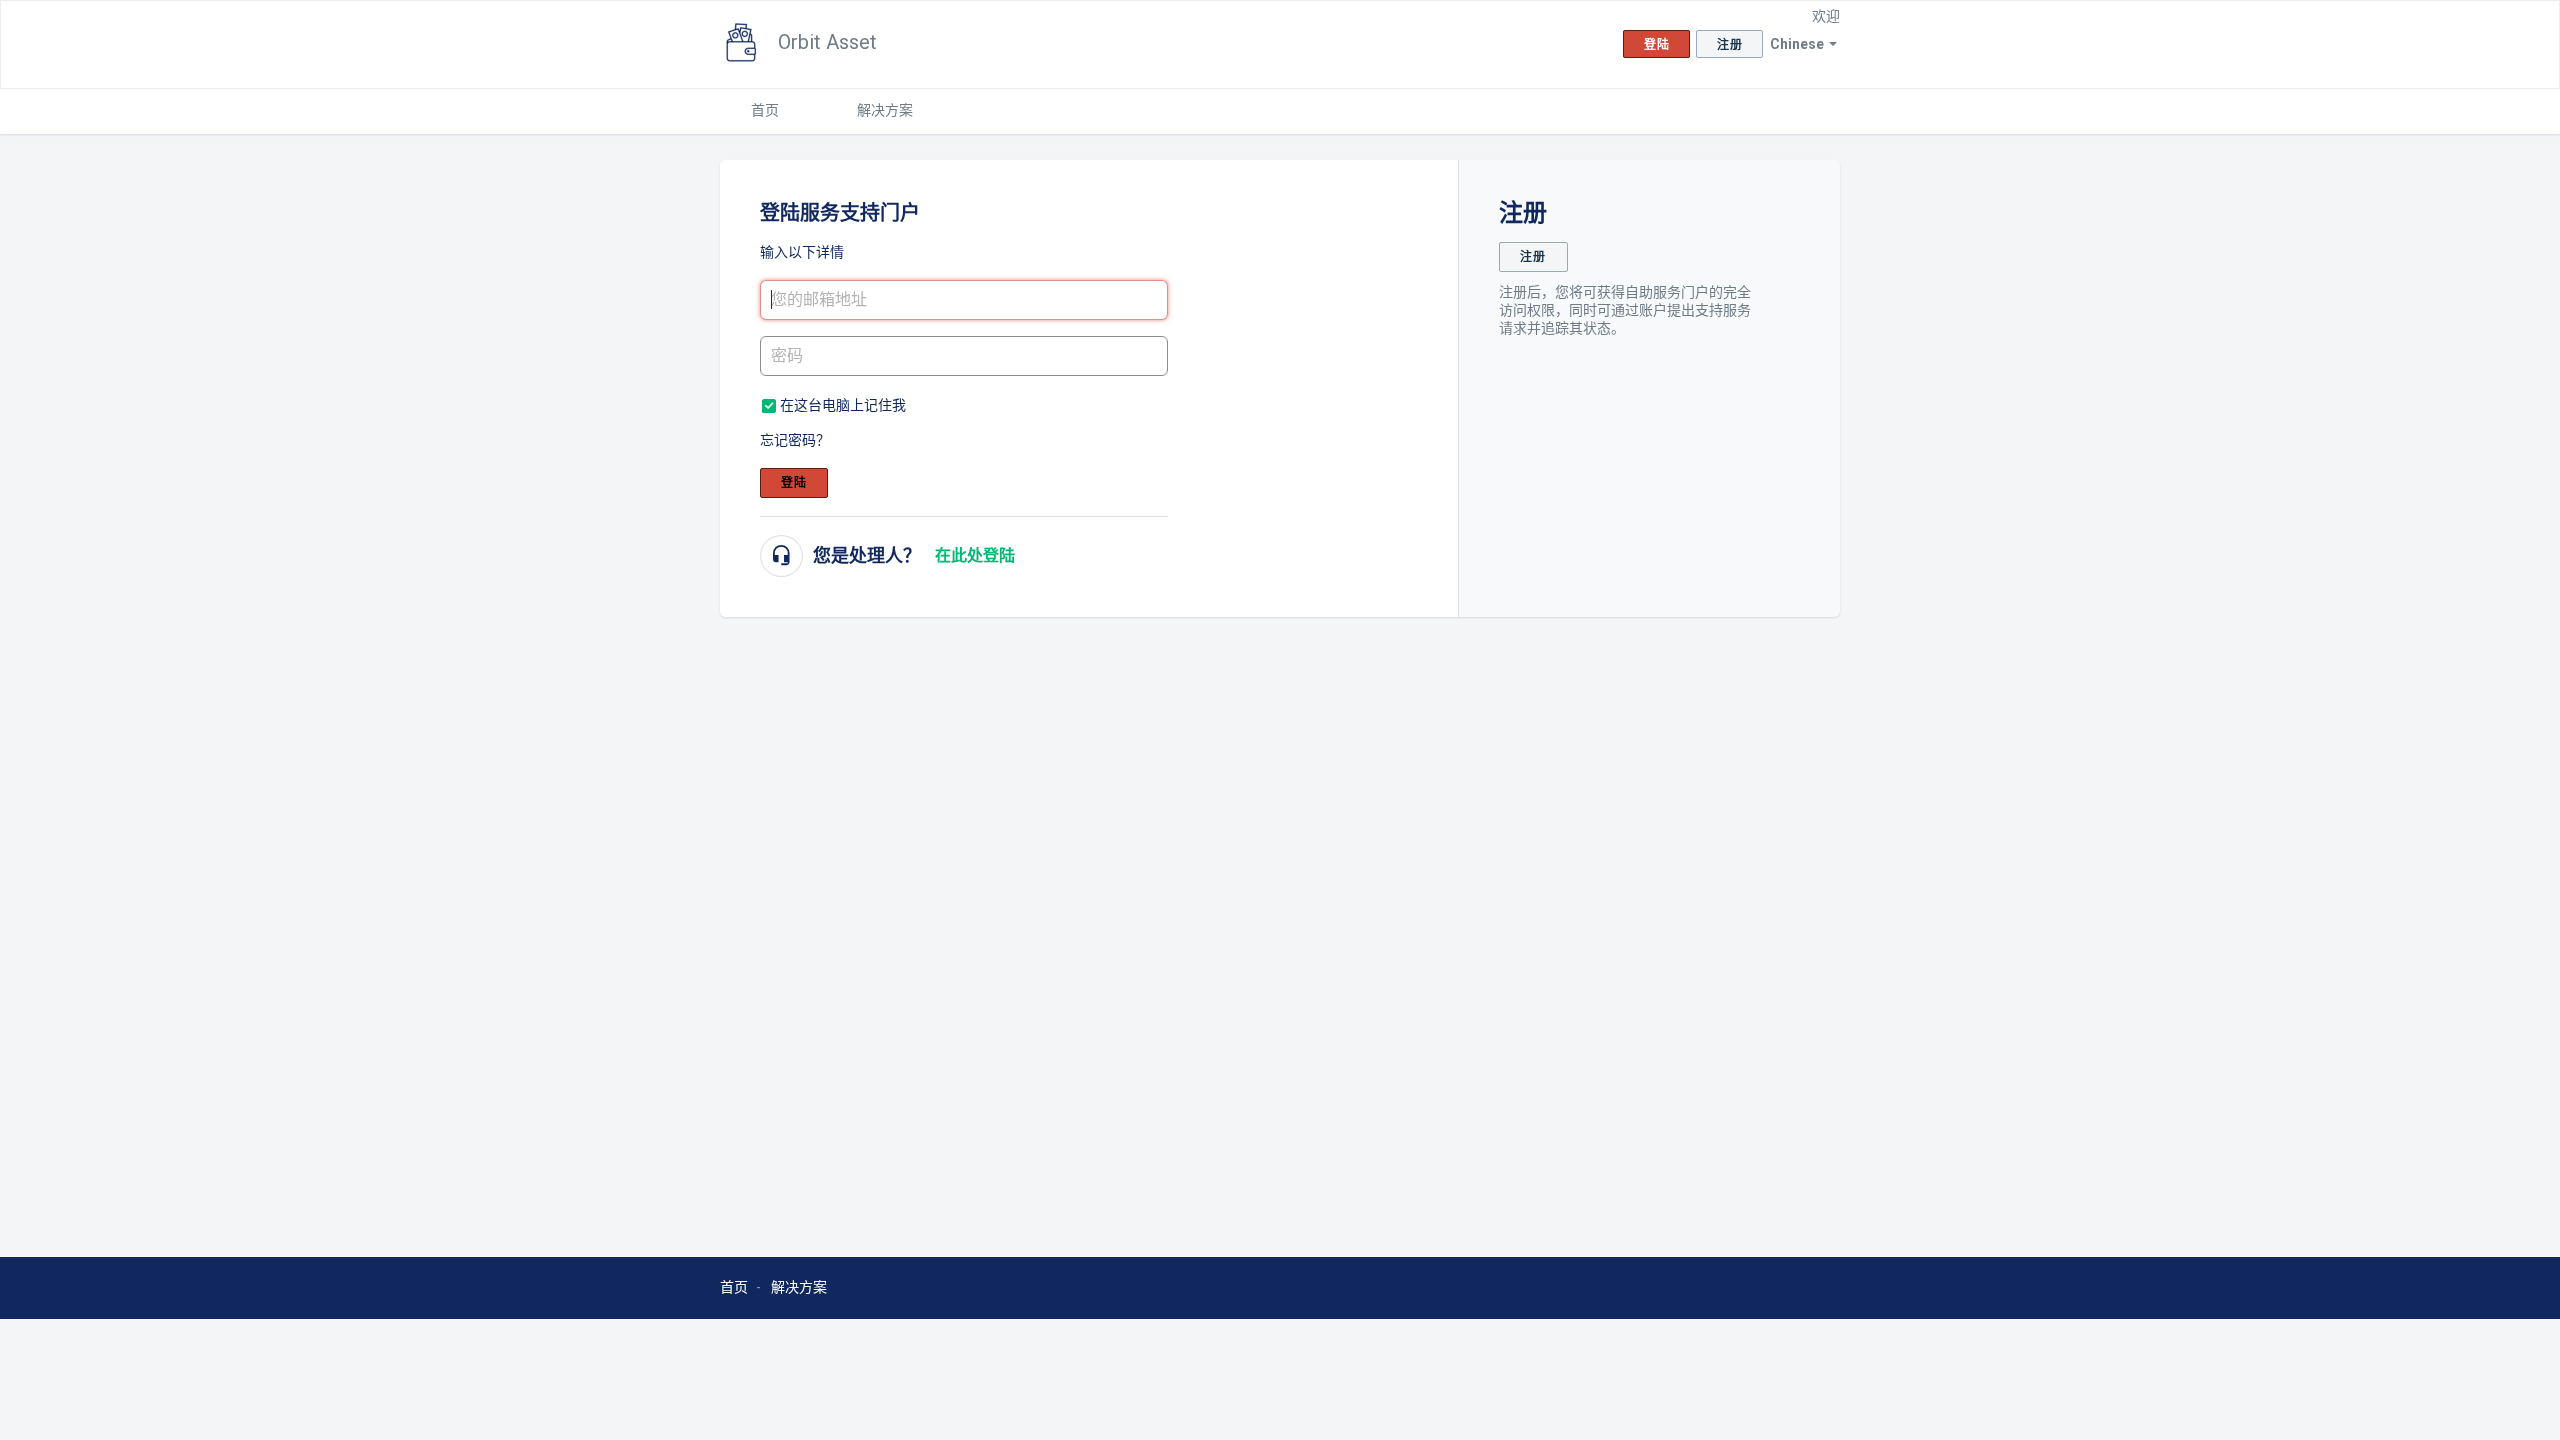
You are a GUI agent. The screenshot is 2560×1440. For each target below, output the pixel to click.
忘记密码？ (795, 440)
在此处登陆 (975, 555)
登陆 (794, 483)
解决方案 (885, 110)
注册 (1533, 257)
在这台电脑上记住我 (843, 405)
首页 (765, 110)
